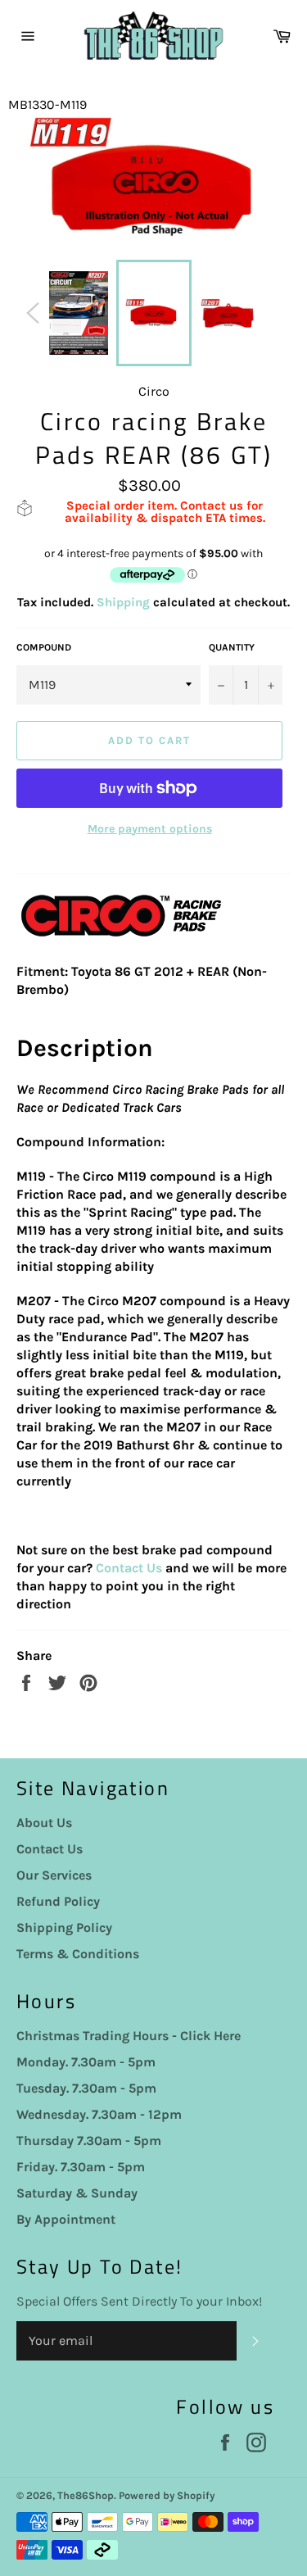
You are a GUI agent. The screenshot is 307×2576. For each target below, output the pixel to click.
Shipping (123, 602)
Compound (44, 647)
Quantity (232, 647)
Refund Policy (58, 1901)
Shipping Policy (64, 1927)
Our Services (54, 1875)
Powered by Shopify (167, 2495)
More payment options (150, 829)
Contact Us (129, 1568)
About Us (44, 1823)
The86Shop (86, 2495)
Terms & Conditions (78, 1954)
